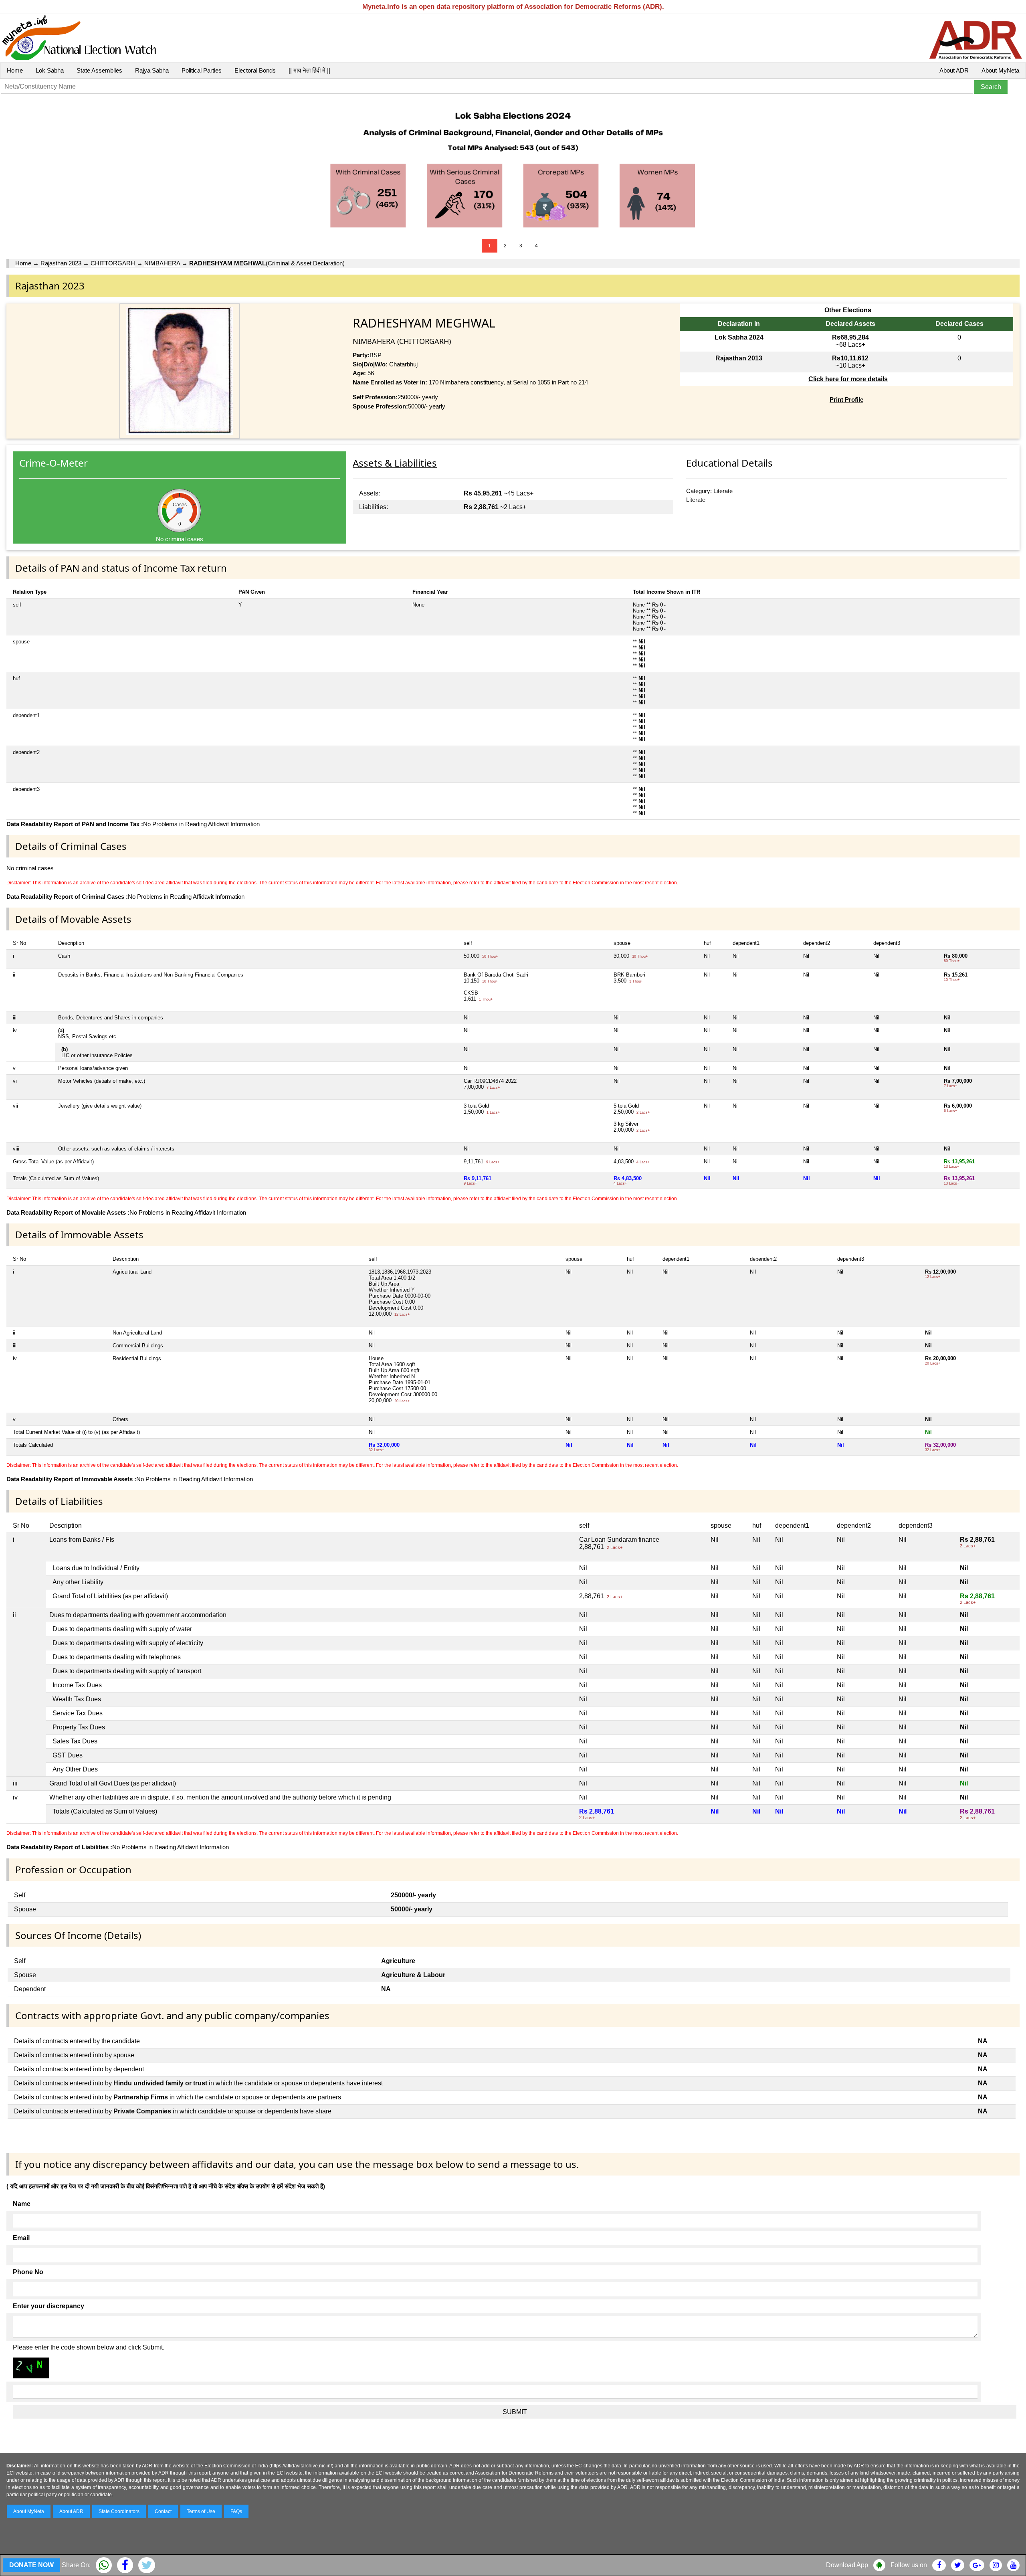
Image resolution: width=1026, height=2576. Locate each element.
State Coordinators (119, 2511)
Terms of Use (201, 2511)
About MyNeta (1000, 70)
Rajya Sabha (152, 70)
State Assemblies (99, 70)
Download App (847, 2565)
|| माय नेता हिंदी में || (309, 70)
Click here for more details (848, 379)
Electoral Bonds (255, 70)
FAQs (236, 2511)
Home (15, 70)
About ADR (954, 70)
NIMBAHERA (162, 263)
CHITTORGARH (113, 263)
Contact (163, 2511)
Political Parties (202, 70)
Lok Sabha (50, 70)
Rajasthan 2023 (61, 263)
